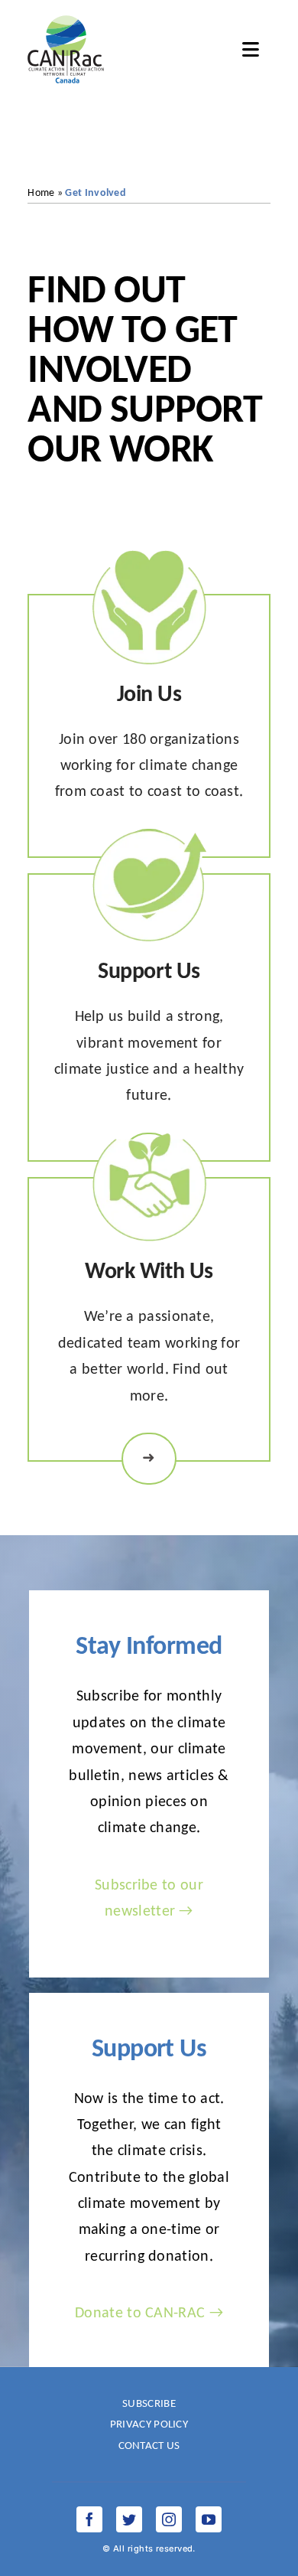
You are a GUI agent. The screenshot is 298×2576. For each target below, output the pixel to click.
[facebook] (89, 2519)
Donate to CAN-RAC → (149, 2314)
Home (41, 193)
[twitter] (129, 2519)
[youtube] (209, 2519)
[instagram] (169, 2519)
